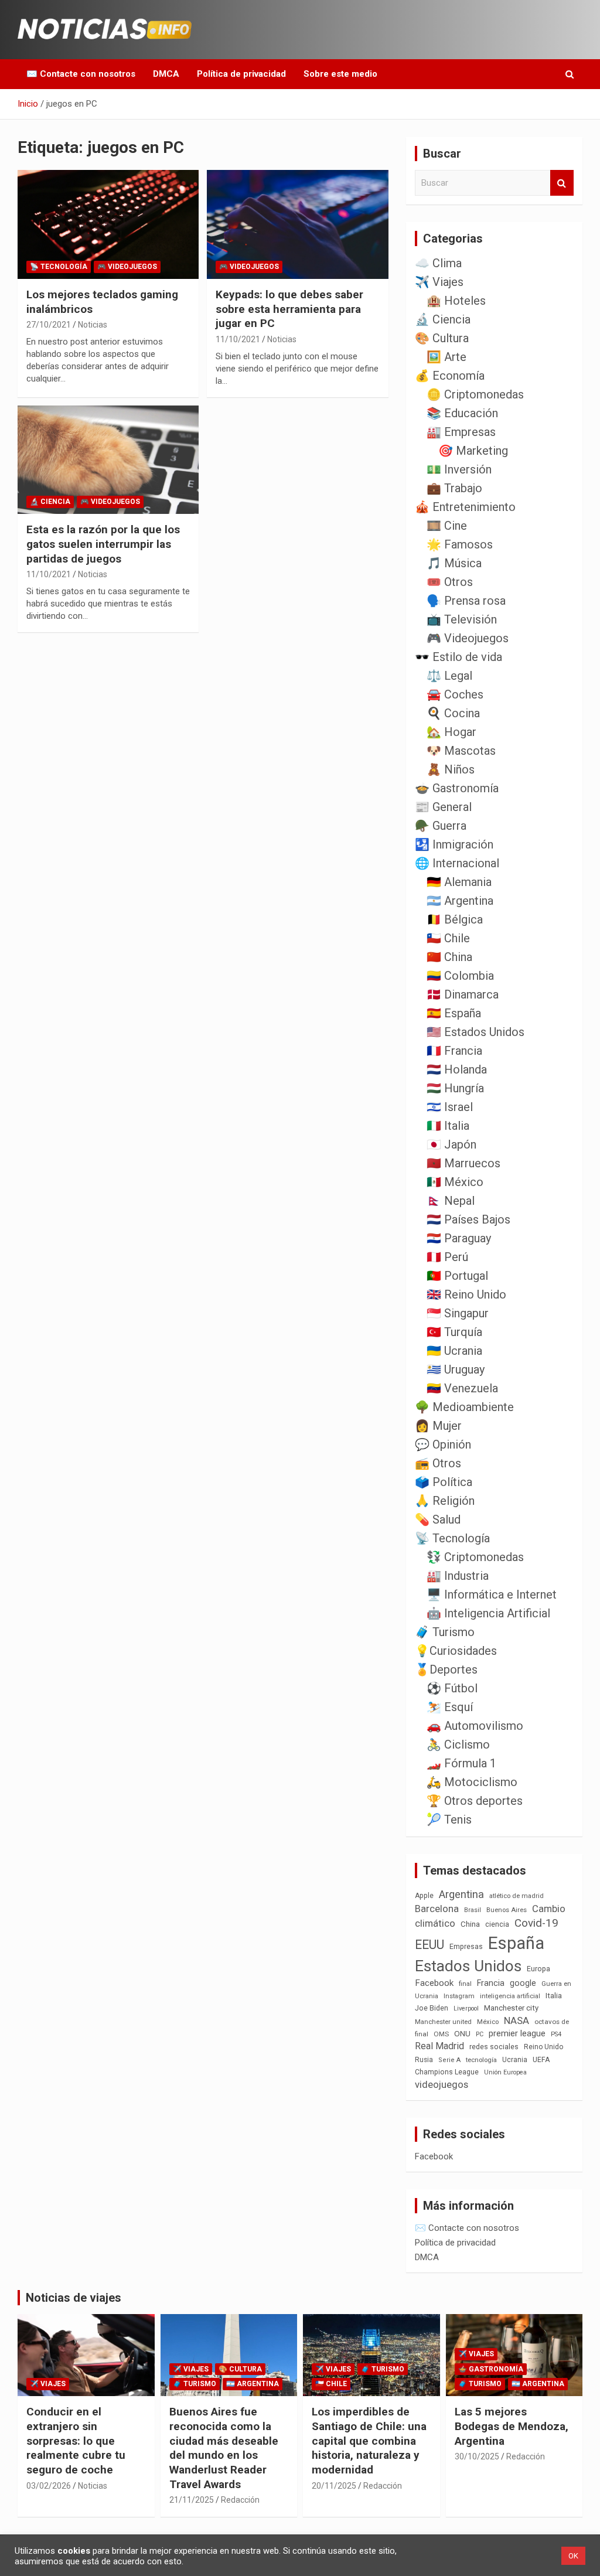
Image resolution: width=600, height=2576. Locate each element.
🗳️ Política (444, 1482)
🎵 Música (454, 563)
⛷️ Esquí (450, 1707)
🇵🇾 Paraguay (459, 1238)
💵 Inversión (459, 469)
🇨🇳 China (449, 957)
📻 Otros (438, 1463)
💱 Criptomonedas (475, 1557)
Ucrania (515, 2060)
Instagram (459, 1996)
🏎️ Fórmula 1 (461, 1763)
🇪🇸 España (454, 1013)
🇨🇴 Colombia (460, 976)
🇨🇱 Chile (448, 938)
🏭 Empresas (461, 432)
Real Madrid (439, 2046)
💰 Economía (450, 376)
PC (480, 2034)
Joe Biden (432, 2008)
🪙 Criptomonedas (475, 394)
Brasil (473, 1910)
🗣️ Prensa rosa (466, 601)
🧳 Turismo (445, 1632)
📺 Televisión (462, 619)
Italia (554, 1996)
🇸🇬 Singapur (458, 1313)
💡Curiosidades (456, 1651)
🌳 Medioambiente (464, 1407)
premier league (517, 2033)
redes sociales (494, 2047)
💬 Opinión (443, 1444)
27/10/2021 (49, 325)
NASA (517, 2020)
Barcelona (437, 1909)
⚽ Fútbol (452, 1688)
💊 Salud (438, 1519)
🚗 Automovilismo (475, 1726)
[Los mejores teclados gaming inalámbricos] (108, 225)
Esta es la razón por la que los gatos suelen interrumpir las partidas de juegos (103, 544)
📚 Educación (462, 413)
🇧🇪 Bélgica (455, 919)
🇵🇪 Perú (447, 1257)
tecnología (481, 2060)
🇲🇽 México (455, 1182)
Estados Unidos (468, 1966)
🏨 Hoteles (456, 301)
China (470, 1924)
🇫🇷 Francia (454, 1051)
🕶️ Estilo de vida (458, 657)
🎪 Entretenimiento (465, 507)
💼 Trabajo (454, 488)
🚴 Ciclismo (458, 1744)
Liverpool (466, 2008)
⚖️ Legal (449, 676)
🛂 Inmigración (454, 844)
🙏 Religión (445, 1501)
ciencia (497, 1924)
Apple (424, 1896)
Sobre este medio (340, 74)
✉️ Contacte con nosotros (81, 74)
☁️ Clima (438, 263)
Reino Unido (543, 2047)
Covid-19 (536, 1923)
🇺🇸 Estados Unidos (475, 1032)
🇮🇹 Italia (448, 1126)
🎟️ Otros (450, 582)
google (523, 1983)
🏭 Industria (458, 1576)
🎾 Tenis (449, 1819)
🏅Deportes (446, 1669)
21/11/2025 (192, 2500)
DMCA (166, 74)
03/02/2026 (49, 2486)
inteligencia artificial (510, 1996)
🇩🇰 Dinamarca (463, 994)
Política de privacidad (241, 74)
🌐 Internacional (457, 863)
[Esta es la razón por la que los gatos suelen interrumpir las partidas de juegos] (108, 460)
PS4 (556, 2034)
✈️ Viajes (439, 282)
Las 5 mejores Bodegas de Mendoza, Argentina (512, 2426)
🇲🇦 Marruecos (463, 1163)
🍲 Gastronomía (457, 788)
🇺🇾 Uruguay (456, 1369)
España (516, 1943)
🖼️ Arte (446, 357)
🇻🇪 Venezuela (462, 1388)
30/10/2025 (477, 2456)
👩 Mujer (438, 1426)
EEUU (429, 1945)
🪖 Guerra (441, 826)
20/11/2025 (334, 2486)
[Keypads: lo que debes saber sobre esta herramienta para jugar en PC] (297, 225)
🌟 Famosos (460, 544)
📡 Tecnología (59, 267)
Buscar (562, 183)
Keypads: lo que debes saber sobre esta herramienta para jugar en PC (289, 309)
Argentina (461, 1894)
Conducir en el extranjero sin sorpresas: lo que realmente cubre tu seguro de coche (76, 2441)
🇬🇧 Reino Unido (466, 1294)
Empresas (466, 1946)
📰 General (443, 807)
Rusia (424, 2060)
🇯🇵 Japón (451, 1144)
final (465, 1984)
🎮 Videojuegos (127, 267)
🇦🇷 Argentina (460, 901)
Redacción (240, 2500)
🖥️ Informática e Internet (492, 1594)
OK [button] (573, 2556)
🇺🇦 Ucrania (454, 1351)
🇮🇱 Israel (450, 1107)
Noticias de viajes (74, 2298)
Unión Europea (505, 2072)
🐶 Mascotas (461, 751)
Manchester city (511, 2008)
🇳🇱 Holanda (457, 1069)
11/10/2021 (238, 339)
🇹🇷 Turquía (454, 1332)
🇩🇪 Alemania (459, 882)
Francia (491, 1983)
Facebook (434, 1983)
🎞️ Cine (447, 526)
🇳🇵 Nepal (451, 1201)
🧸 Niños (451, 769)
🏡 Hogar (451, 732)
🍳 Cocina (453, 713)
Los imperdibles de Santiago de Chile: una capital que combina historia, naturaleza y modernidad (369, 2441)
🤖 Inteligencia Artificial (488, 1613)
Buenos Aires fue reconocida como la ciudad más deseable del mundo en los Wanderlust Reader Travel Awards (224, 2448)
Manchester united (443, 2022)
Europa (538, 1969)
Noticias (93, 325)
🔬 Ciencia (50, 502)
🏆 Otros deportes (475, 1801)
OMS (441, 2034)
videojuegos (442, 2084)
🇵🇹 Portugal (457, 1276)
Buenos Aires (507, 1910)
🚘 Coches (455, 694)
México (488, 2022)
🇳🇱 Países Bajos (468, 1219)
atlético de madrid (517, 1896)
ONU (462, 2033)
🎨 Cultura (442, 338)
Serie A (449, 2060)
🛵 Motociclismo (472, 1782)
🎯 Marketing (473, 451)
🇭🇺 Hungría (455, 1088)
